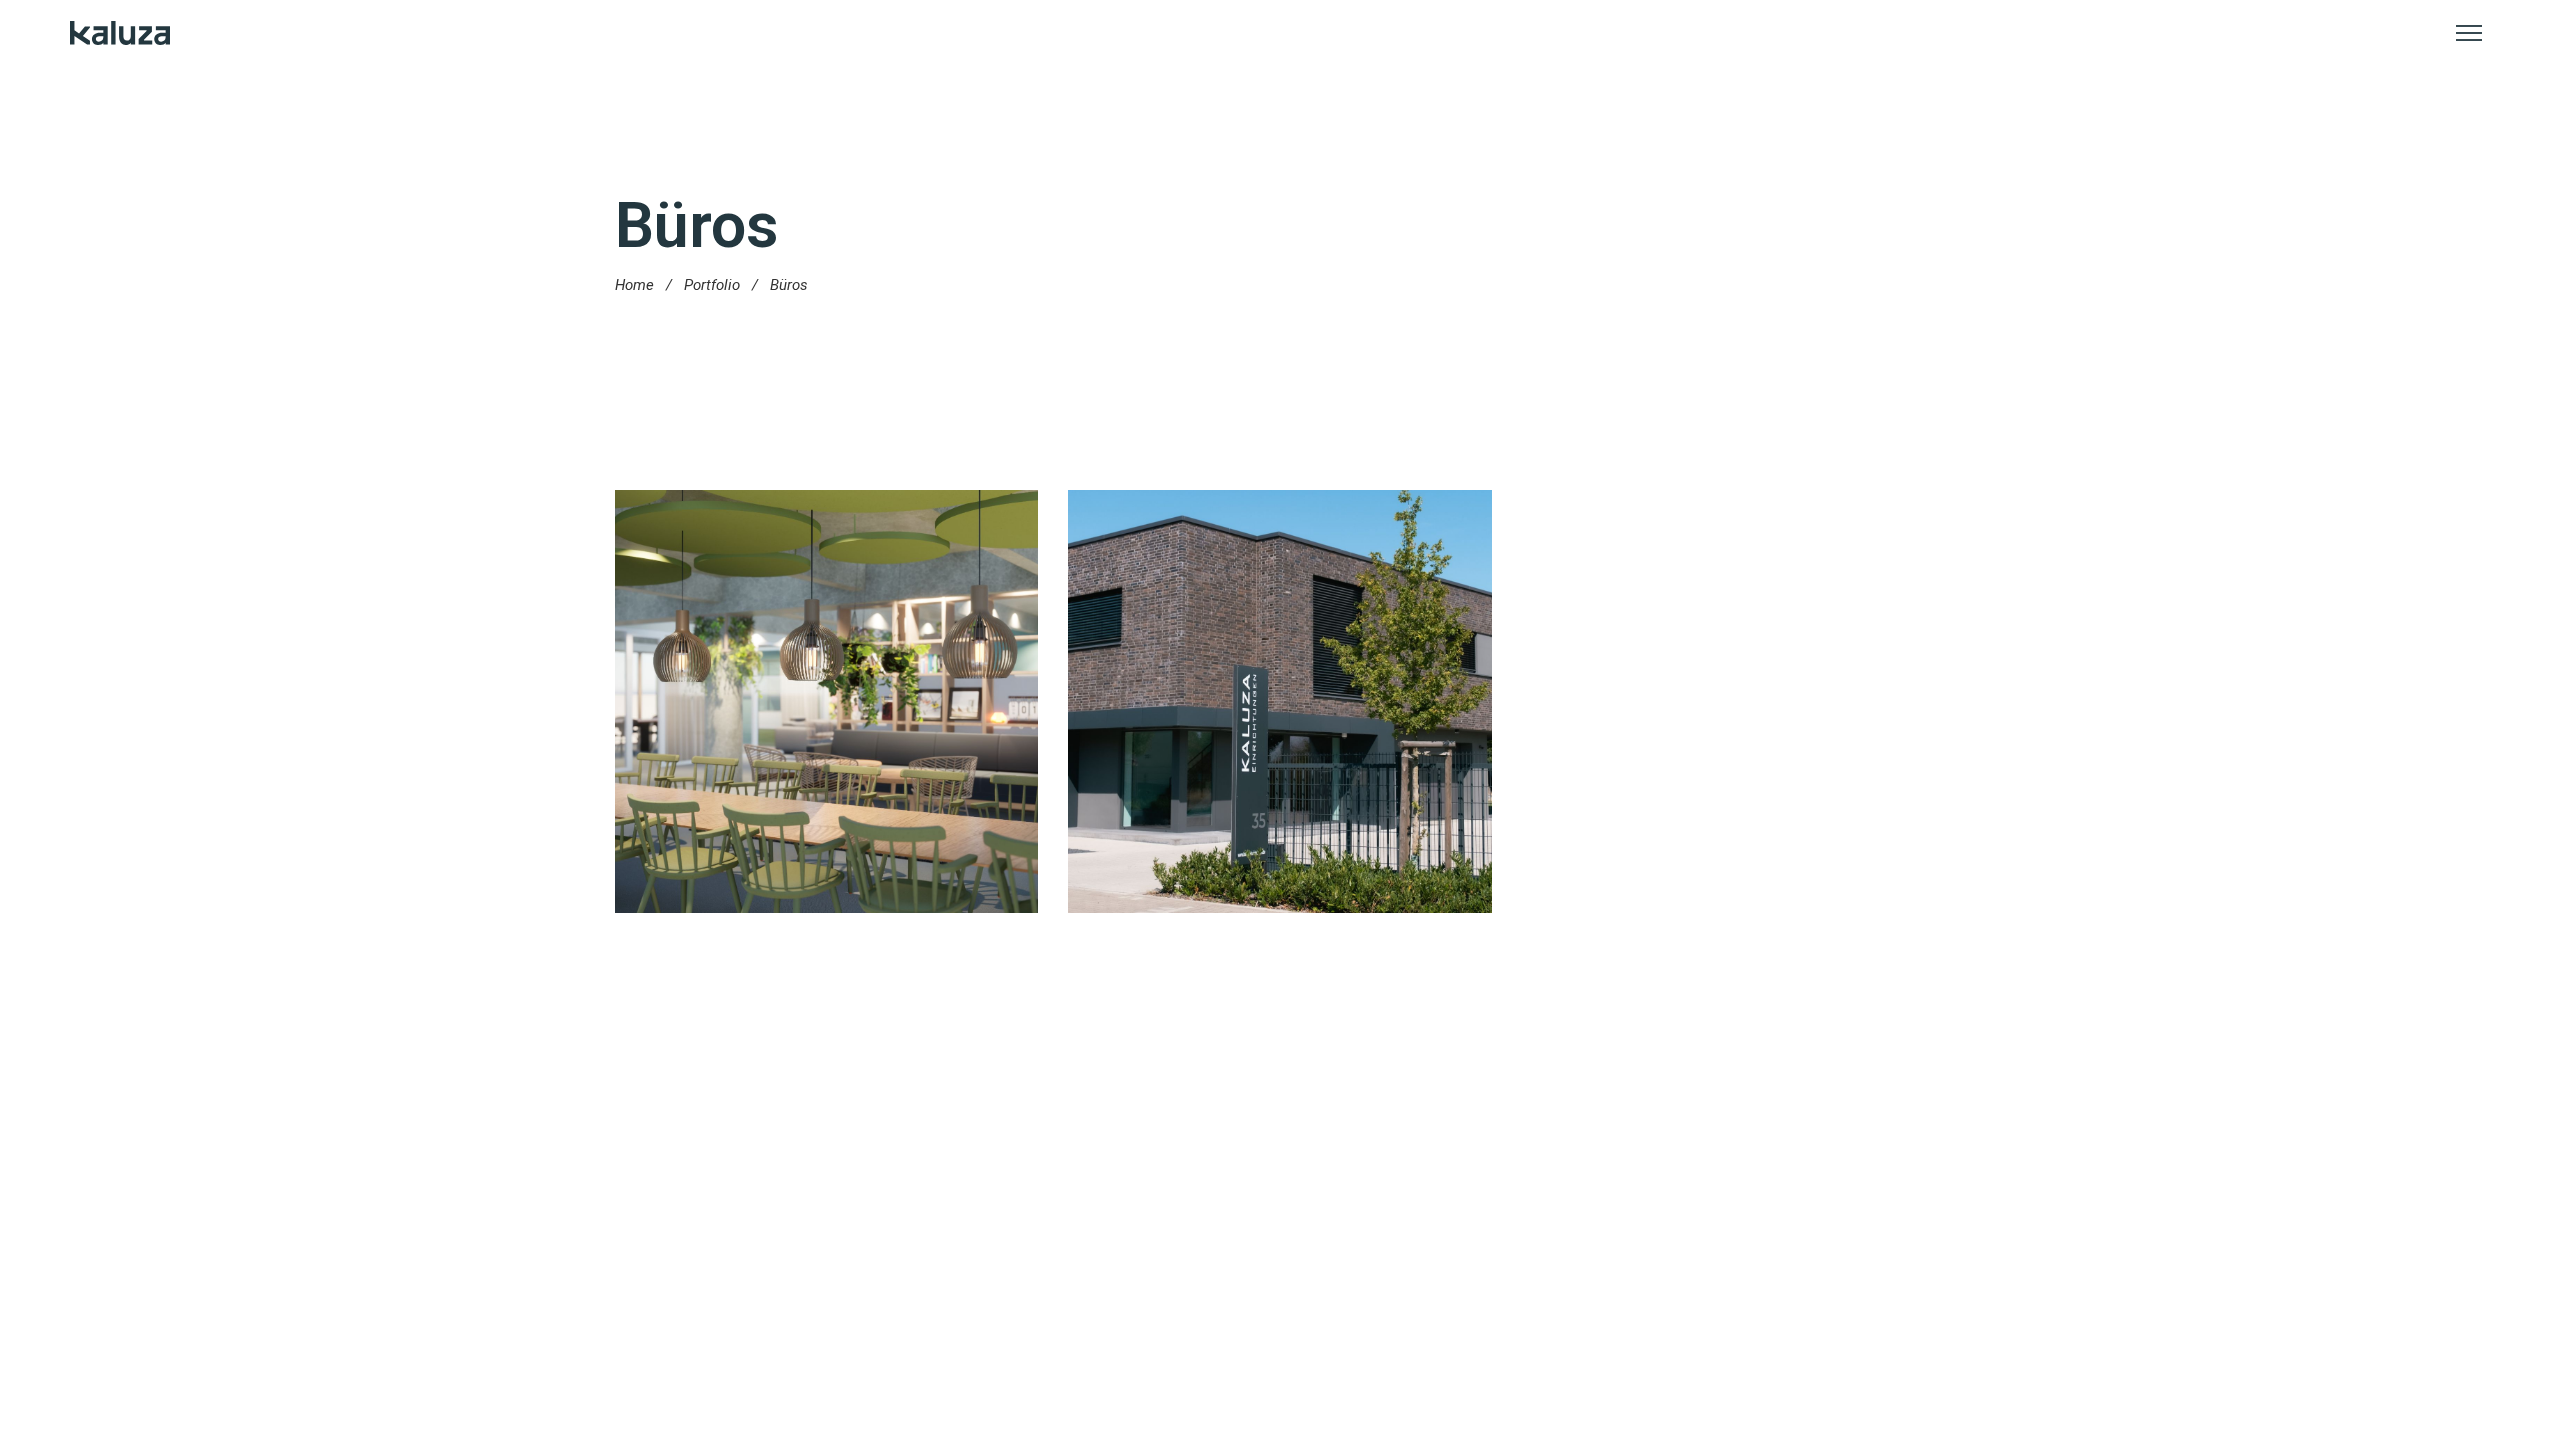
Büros (839, 739)
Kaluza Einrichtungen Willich (1280, 705)
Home (634, 285)
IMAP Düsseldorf (826, 705)
